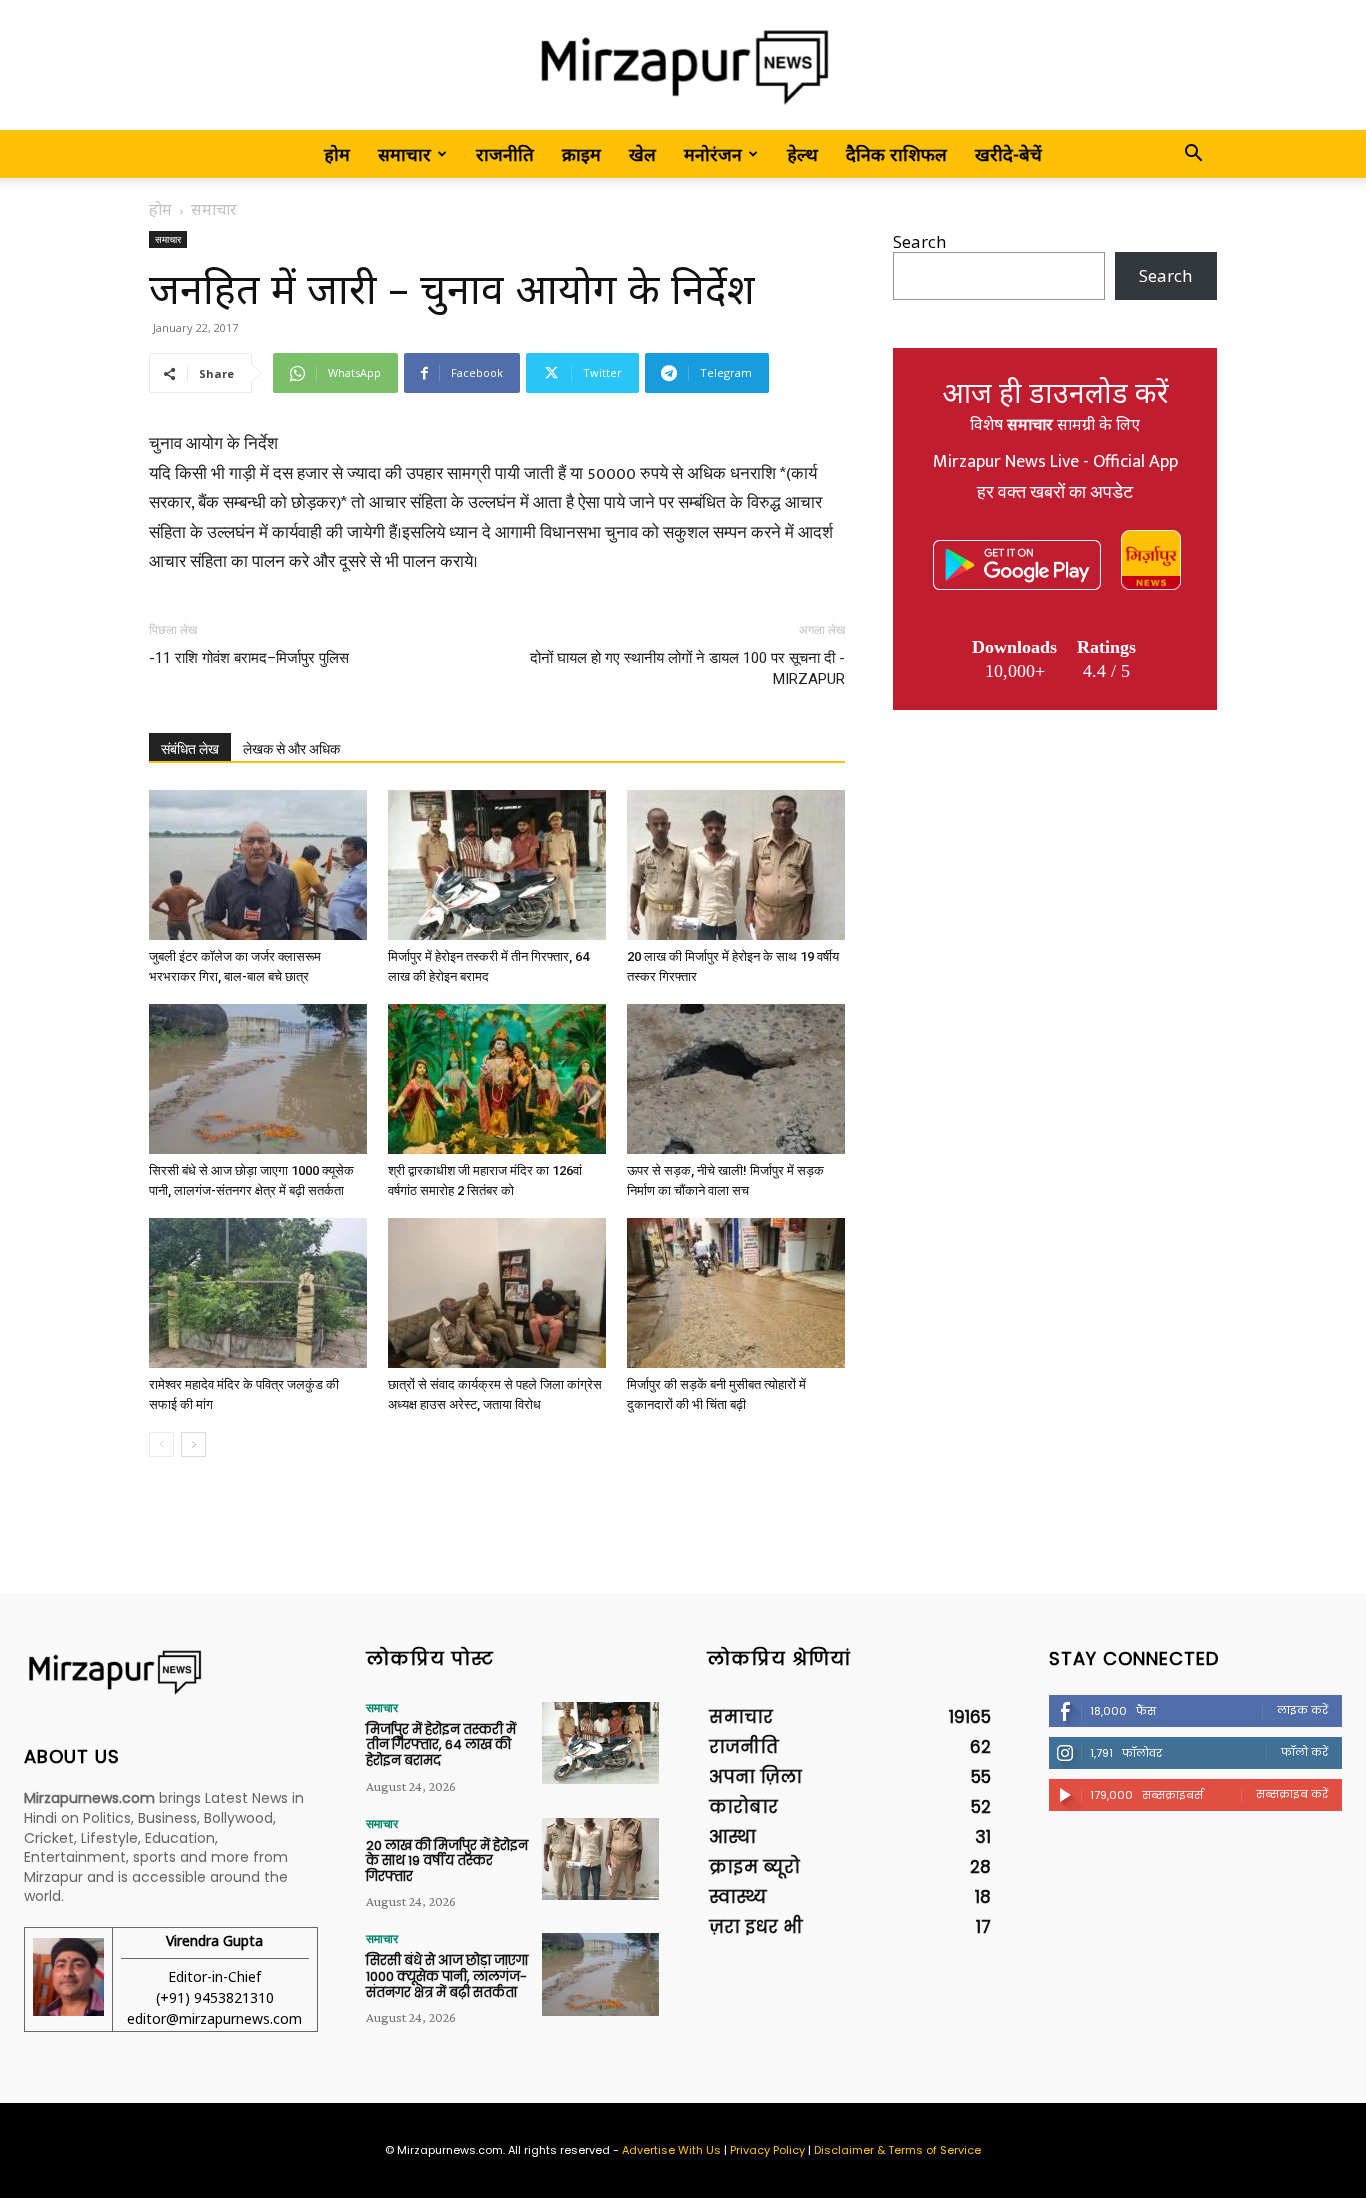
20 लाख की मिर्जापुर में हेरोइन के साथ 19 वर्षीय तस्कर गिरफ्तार (447, 1861)
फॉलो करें (1304, 1752)
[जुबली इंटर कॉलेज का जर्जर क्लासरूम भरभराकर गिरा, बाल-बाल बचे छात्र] (258, 865)
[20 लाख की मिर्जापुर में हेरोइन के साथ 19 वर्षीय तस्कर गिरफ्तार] (736, 865)
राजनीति (505, 154)
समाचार (404, 154)
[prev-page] (161, 1444)
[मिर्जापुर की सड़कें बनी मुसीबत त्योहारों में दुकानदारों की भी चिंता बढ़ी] (736, 1293)
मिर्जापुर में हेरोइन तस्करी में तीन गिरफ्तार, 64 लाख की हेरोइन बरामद (441, 1745)
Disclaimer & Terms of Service (897, 2150)
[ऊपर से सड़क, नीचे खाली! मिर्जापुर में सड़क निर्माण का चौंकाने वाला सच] (736, 1079)
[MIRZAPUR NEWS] (171, 1672)
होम (337, 154)
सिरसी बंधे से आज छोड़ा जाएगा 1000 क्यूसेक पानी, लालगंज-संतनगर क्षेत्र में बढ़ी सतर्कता (447, 1976)
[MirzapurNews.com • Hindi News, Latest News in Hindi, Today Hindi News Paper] (683, 66)
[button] (1193, 154)
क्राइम (581, 154)
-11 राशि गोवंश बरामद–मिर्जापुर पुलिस (249, 658)
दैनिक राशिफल (896, 154)
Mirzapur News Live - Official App (1055, 462)
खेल (642, 154)
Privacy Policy (767, 2150)
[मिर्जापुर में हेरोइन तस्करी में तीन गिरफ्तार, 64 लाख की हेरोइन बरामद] (497, 865)
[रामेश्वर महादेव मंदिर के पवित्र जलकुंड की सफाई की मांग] (258, 1293)
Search (919, 241)
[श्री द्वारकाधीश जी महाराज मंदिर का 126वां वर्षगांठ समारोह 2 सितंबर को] (497, 1079)
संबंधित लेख (190, 749)
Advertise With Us (671, 2150)
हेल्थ (802, 154)
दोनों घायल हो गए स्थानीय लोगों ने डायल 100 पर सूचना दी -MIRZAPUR (687, 668)
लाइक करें (1302, 1710)
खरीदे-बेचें (1008, 154)
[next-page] (193, 1444)
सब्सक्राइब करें (1292, 1794)
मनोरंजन (713, 154)
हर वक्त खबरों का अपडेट (1055, 493)
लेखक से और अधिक (291, 749)
